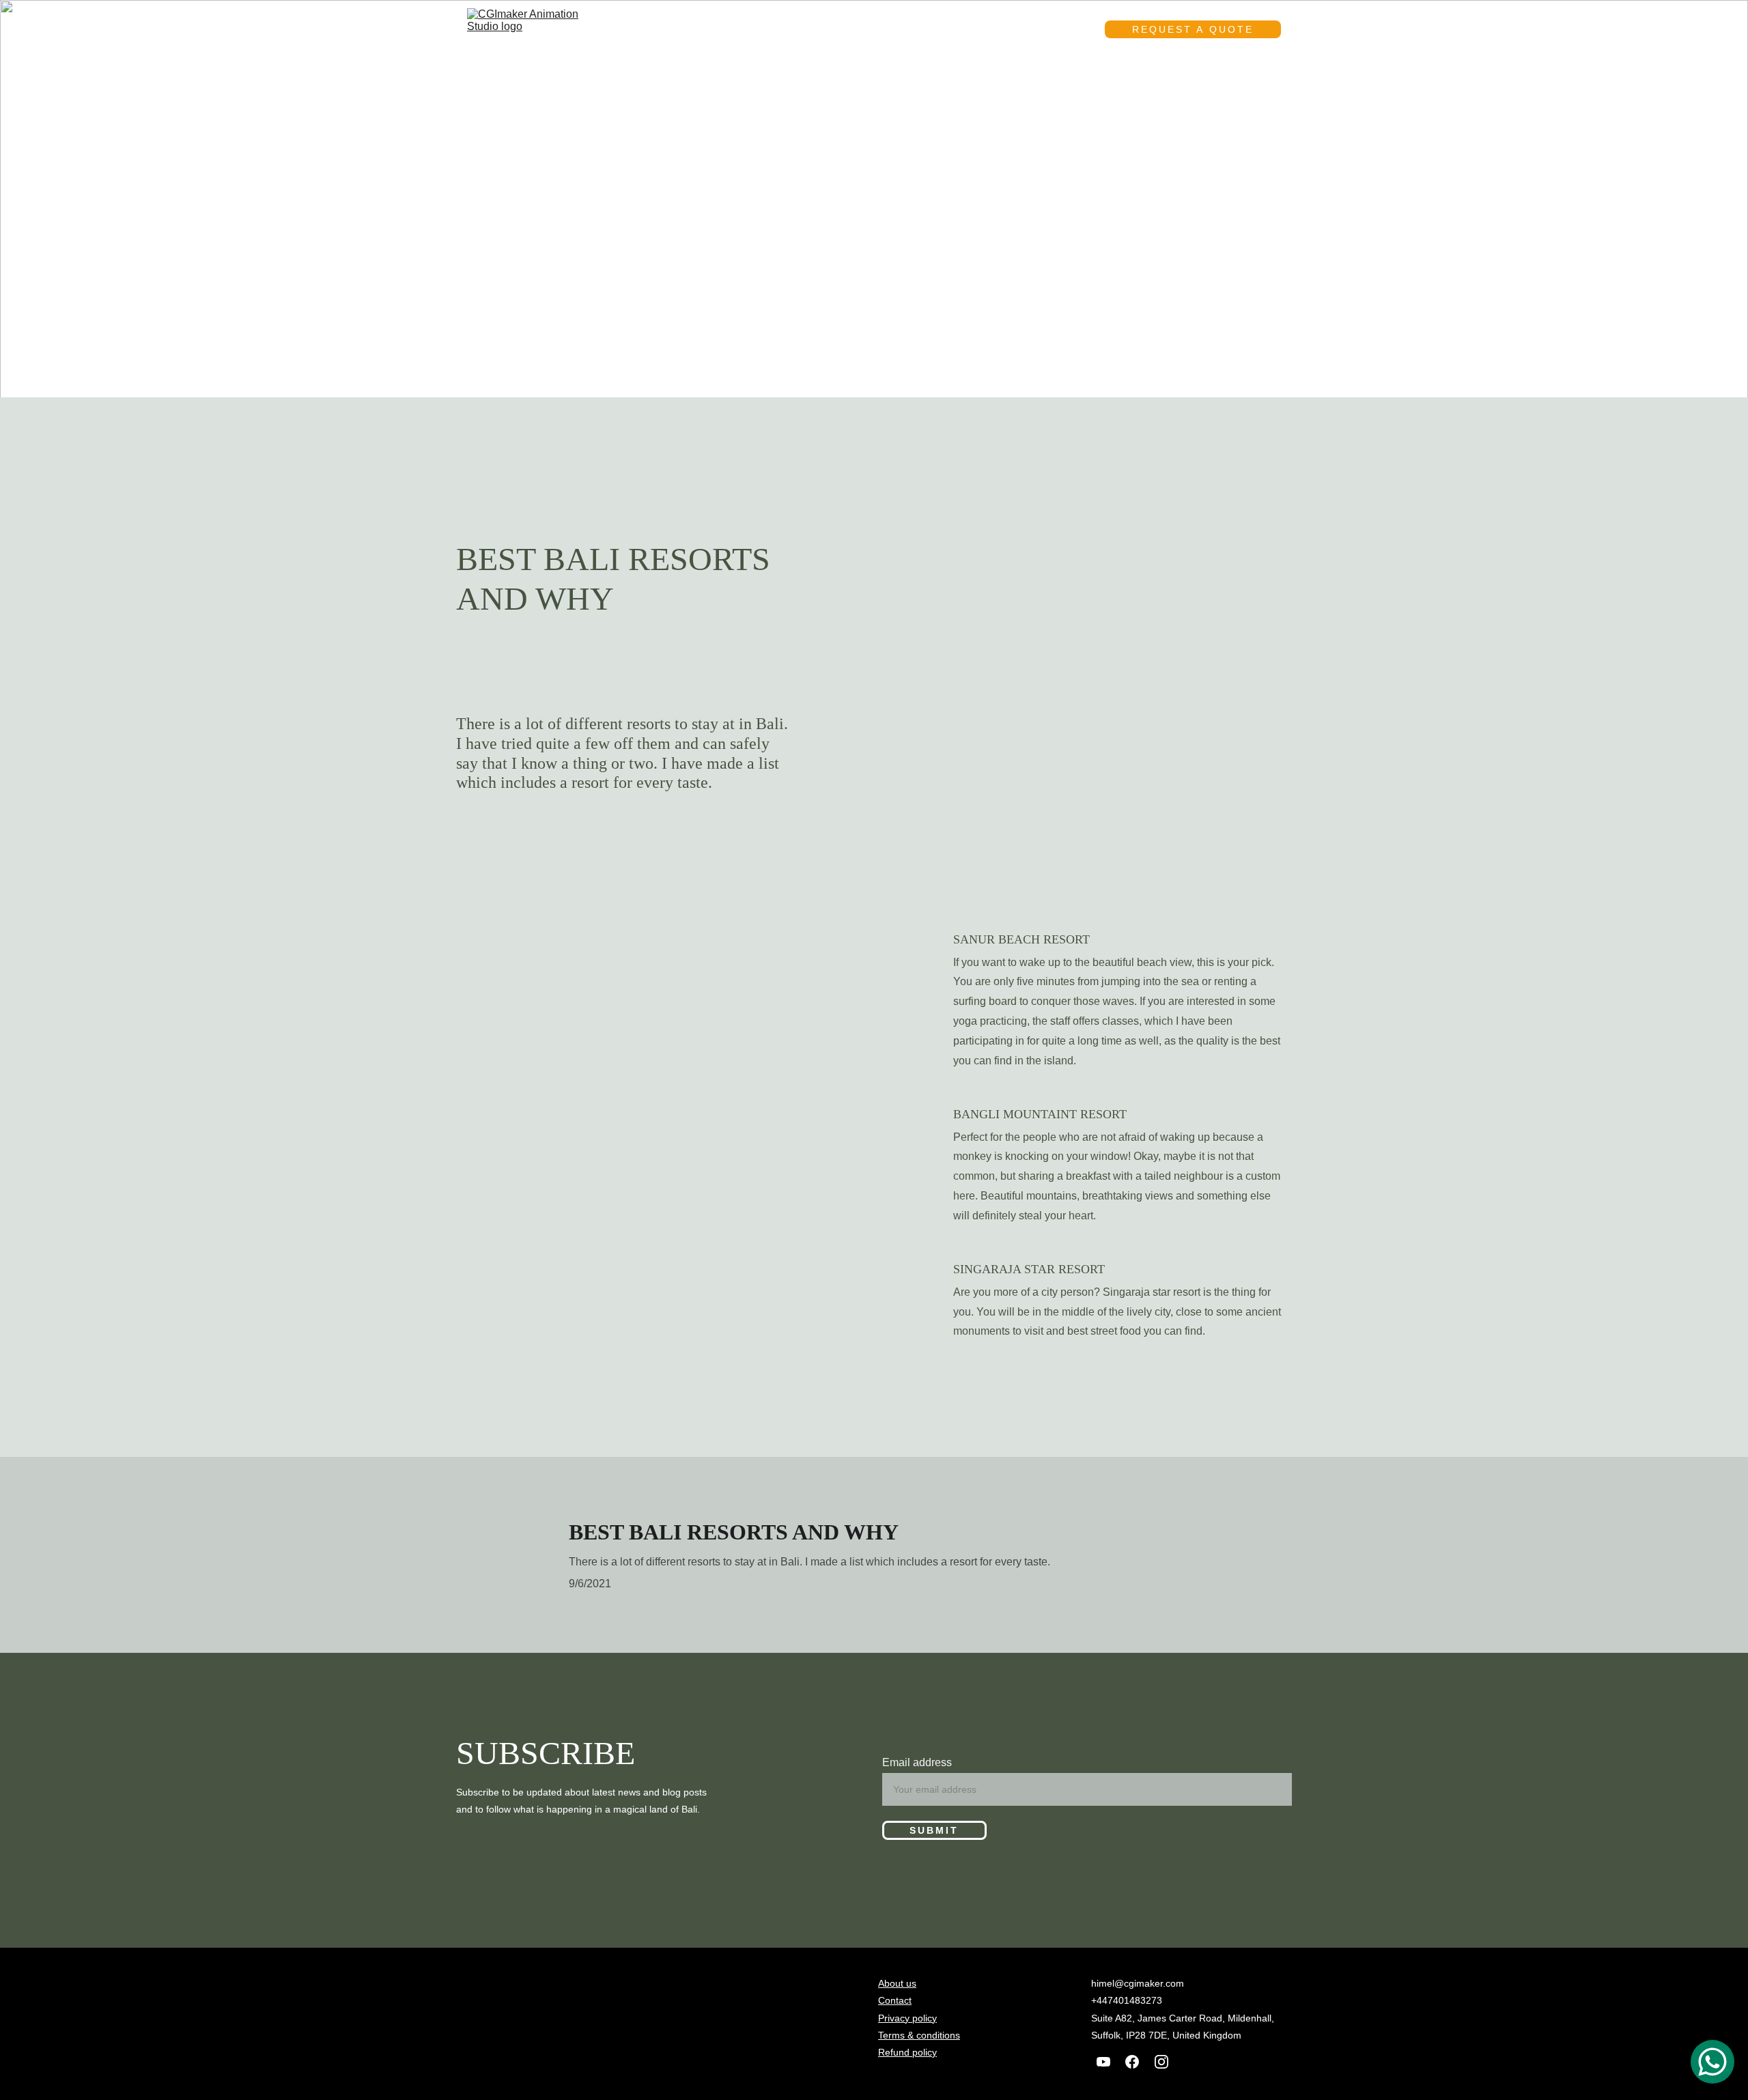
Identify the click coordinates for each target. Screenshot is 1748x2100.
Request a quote (1193, 29)
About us (960, 29)
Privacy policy (907, 2018)
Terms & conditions (919, 2035)
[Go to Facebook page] (1132, 2062)
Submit (934, 1830)
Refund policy (907, 2052)
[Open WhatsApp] (1712, 2062)
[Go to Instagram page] (1161, 2062)
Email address (917, 1762)
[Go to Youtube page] (1103, 2062)
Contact (1042, 29)
